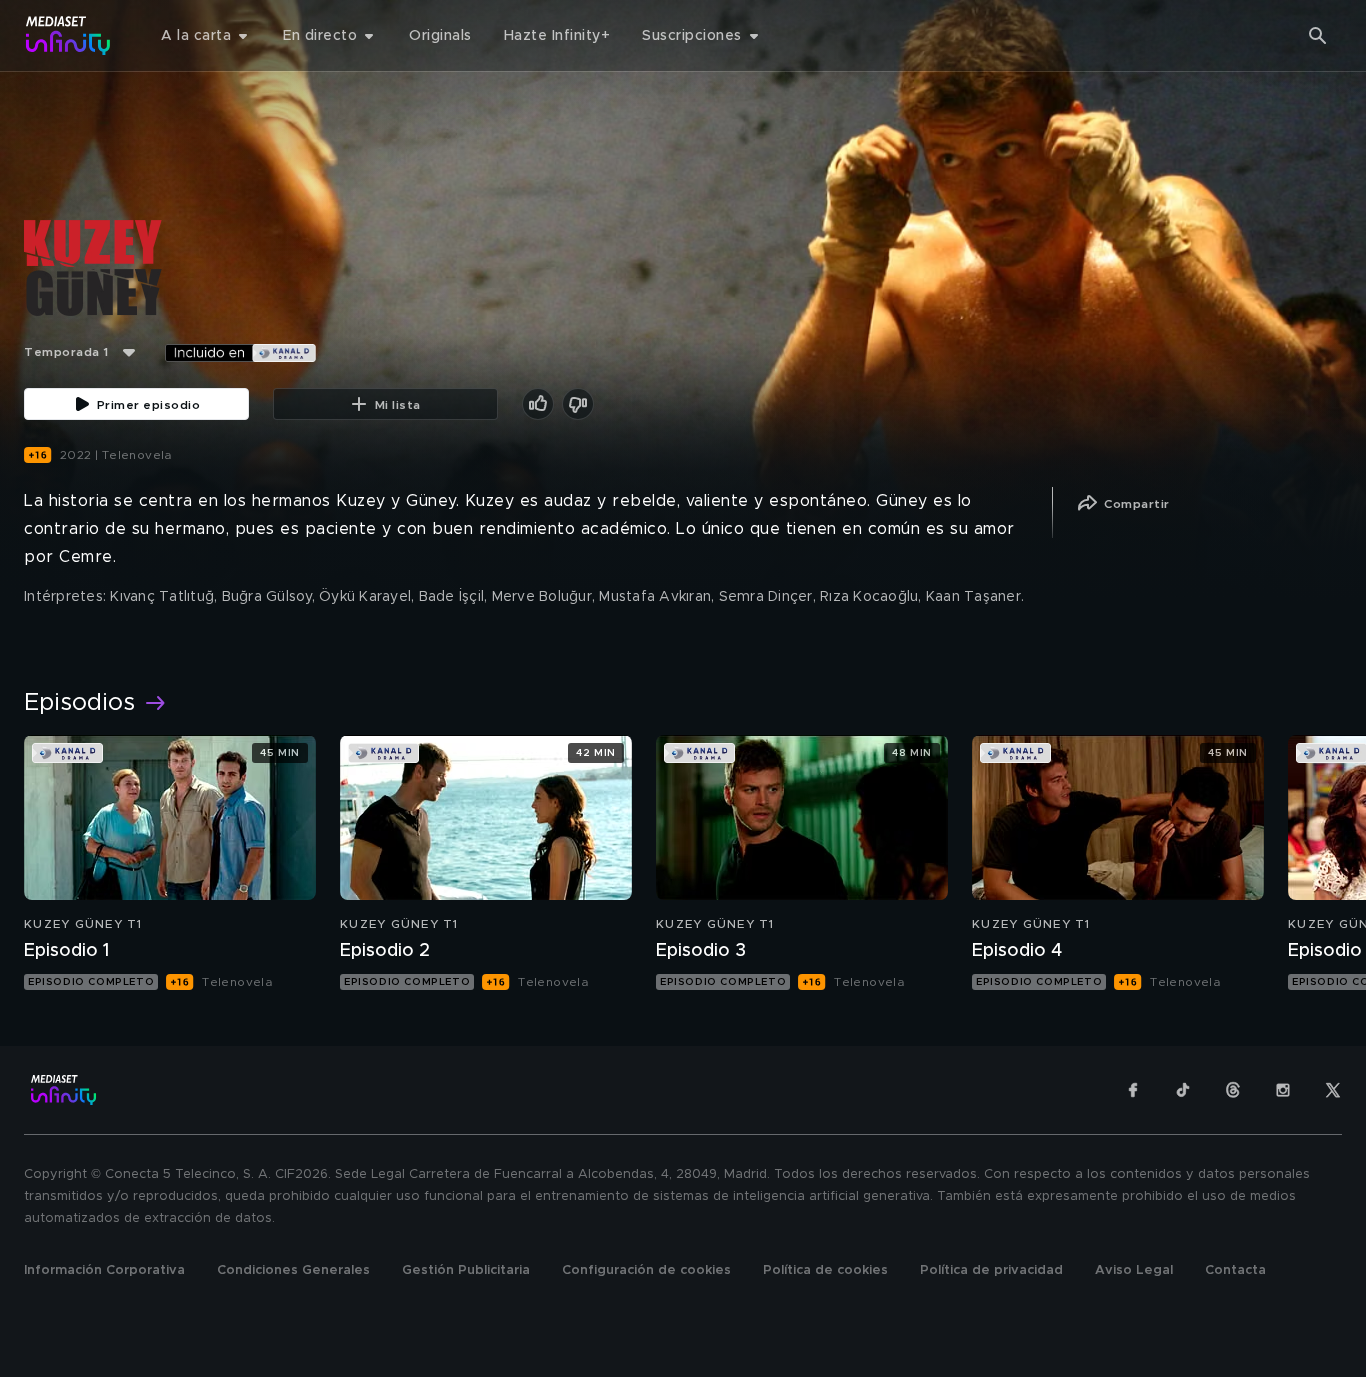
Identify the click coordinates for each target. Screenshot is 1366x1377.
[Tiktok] (1183, 1090)
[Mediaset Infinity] (68, 35)
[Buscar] (1318, 36)
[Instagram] (1283, 1090)
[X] (1333, 1090)
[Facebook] (1133, 1090)
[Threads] (1233, 1090)
